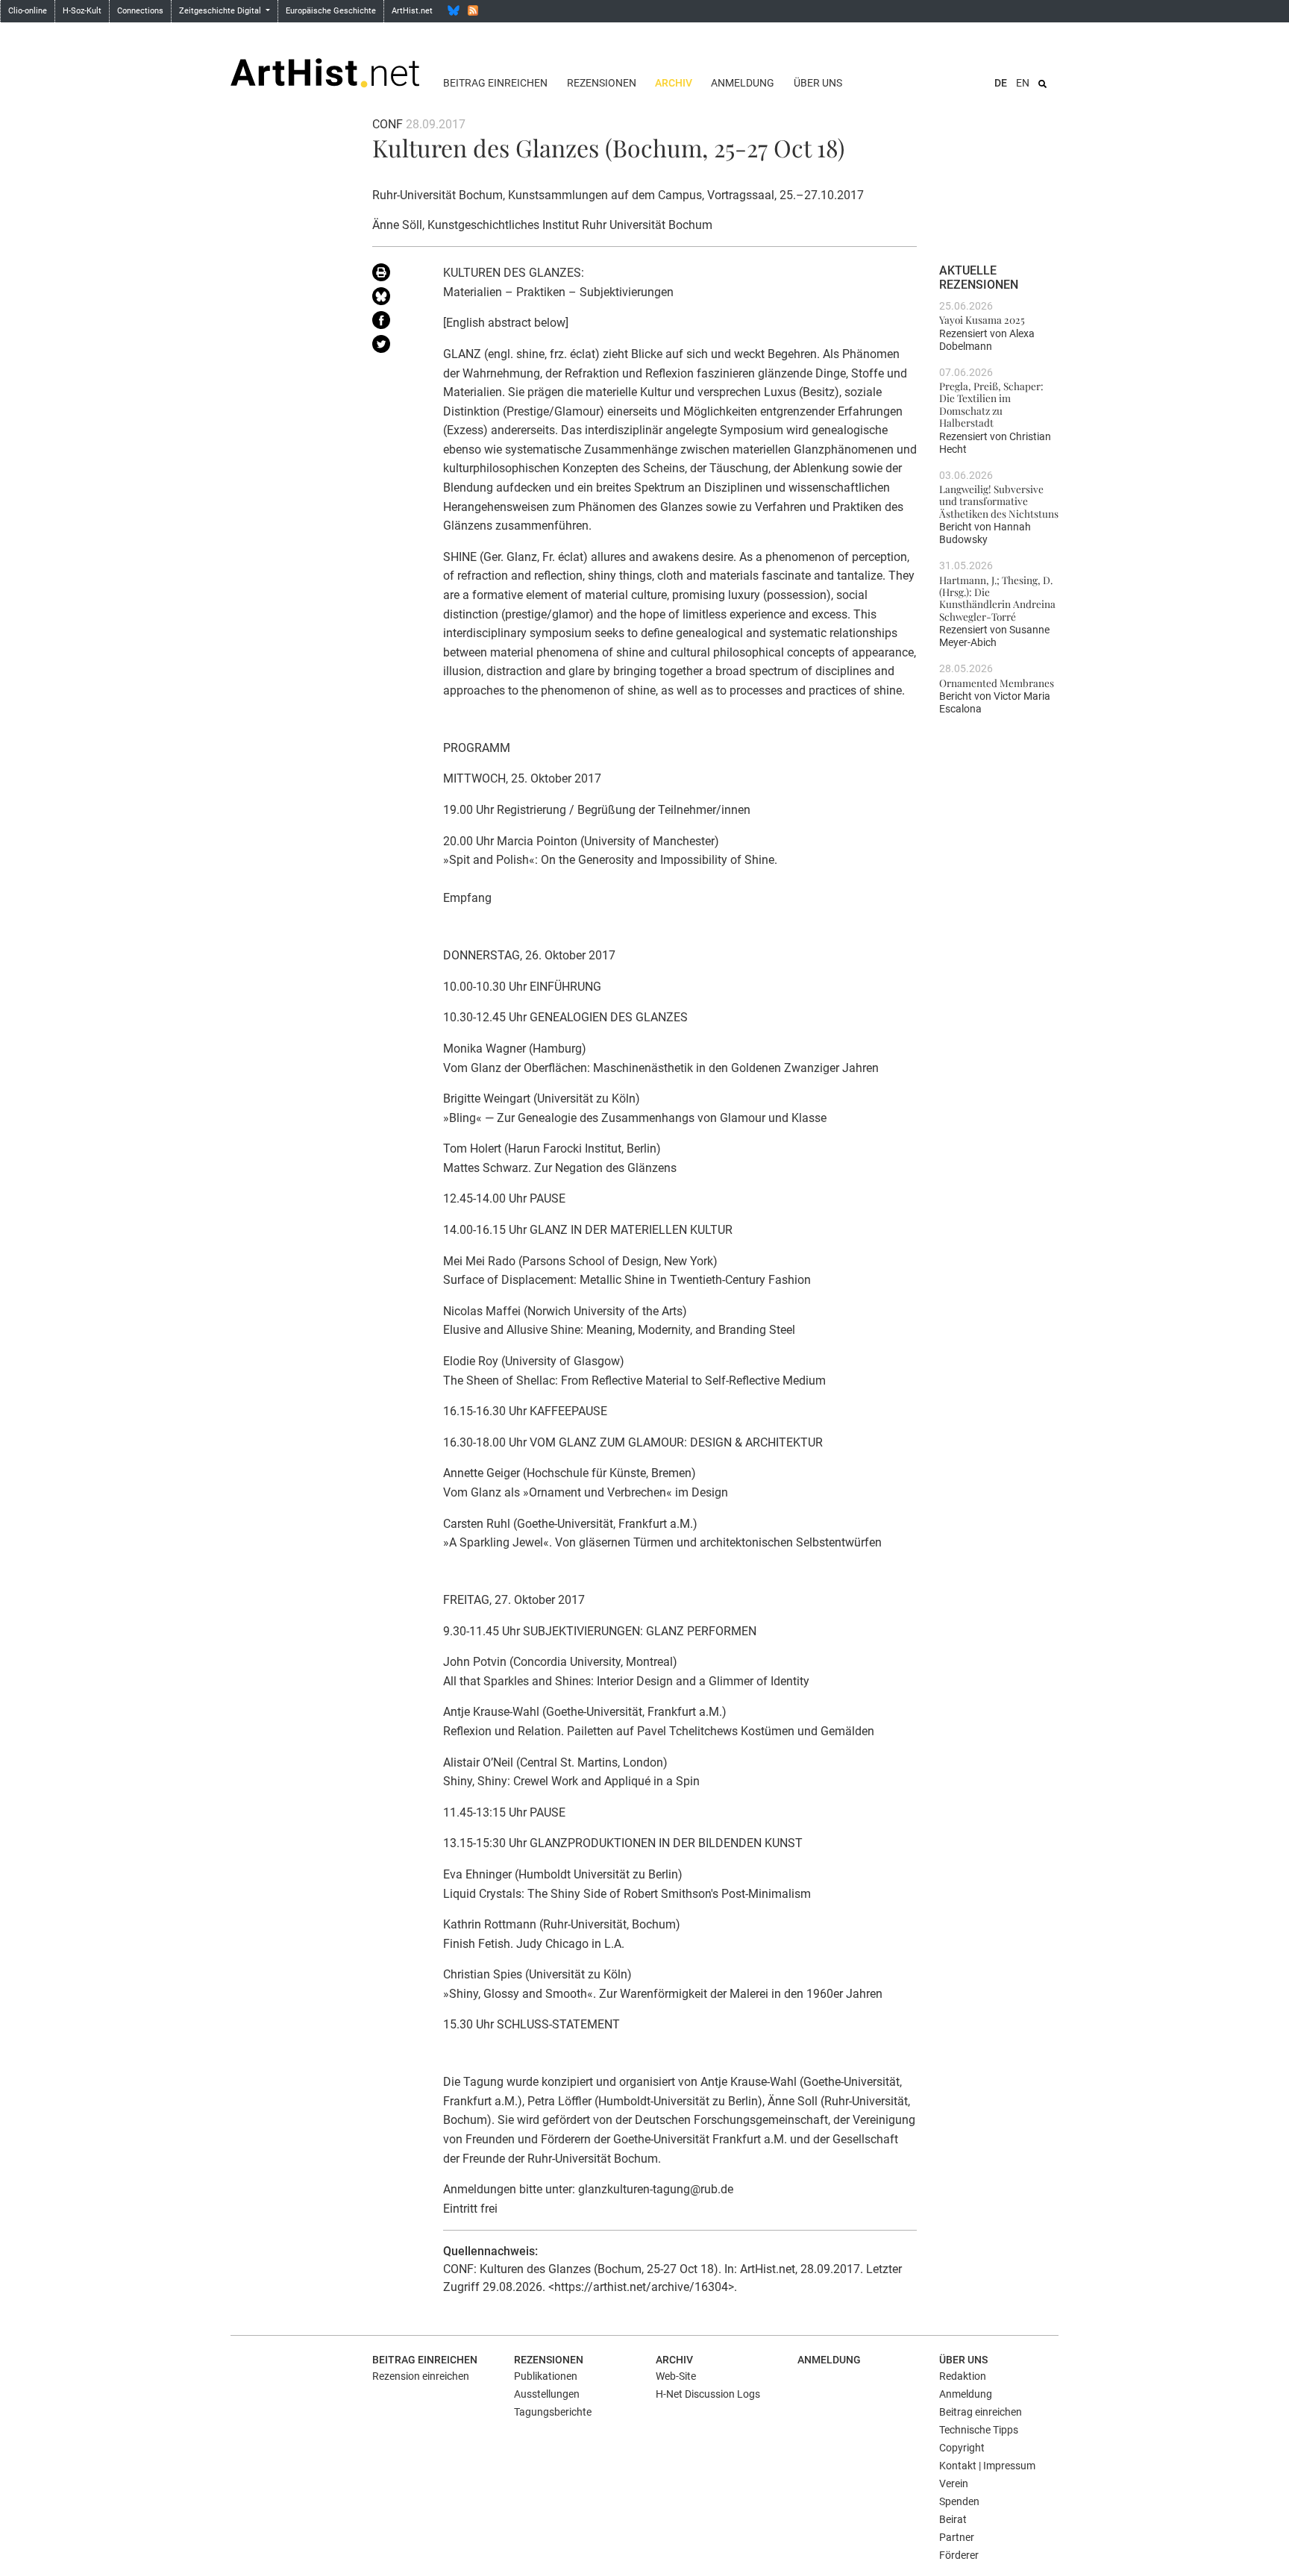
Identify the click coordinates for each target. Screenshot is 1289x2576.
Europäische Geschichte (331, 11)
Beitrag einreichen (495, 83)
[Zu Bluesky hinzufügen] (396, 299)
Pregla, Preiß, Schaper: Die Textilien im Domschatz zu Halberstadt (991, 404)
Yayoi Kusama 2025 (982, 319)
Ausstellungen (547, 2394)
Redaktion (963, 2376)
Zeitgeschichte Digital (221, 11)
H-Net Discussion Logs (708, 2394)
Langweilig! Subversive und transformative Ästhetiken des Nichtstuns (999, 501)
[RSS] (473, 10)
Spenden (959, 2501)
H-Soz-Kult (82, 11)
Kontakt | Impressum (987, 2466)
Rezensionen (602, 83)
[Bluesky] (454, 10)
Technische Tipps (979, 2430)
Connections (140, 11)
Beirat (953, 2519)
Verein (954, 2483)
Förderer (959, 2555)
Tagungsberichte (553, 2412)
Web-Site (676, 2376)
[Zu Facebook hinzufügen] (396, 323)
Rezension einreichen (421, 2376)
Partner (957, 2537)
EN (1023, 83)
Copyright (962, 2448)
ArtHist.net (412, 11)
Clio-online (28, 11)
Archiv (674, 83)
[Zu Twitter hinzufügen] (396, 347)
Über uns (818, 83)
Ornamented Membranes (997, 683)
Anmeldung (743, 83)
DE (1001, 83)
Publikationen (546, 2376)
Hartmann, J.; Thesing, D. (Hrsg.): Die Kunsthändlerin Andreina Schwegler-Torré (997, 598)
